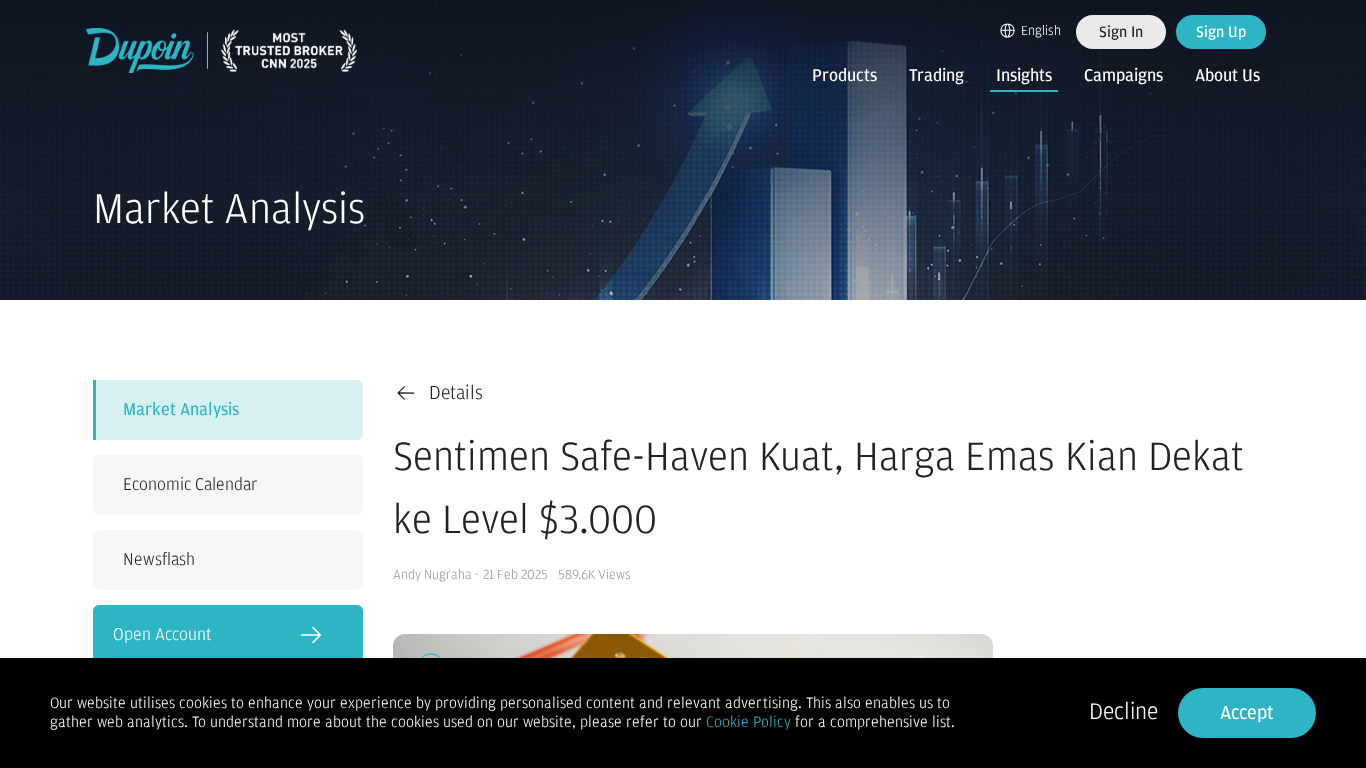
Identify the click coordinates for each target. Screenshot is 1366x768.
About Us (1227, 76)
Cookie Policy (748, 722)
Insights (1024, 76)
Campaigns (1123, 76)
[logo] (222, 50)
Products (844, 76)
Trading (936, 76)
